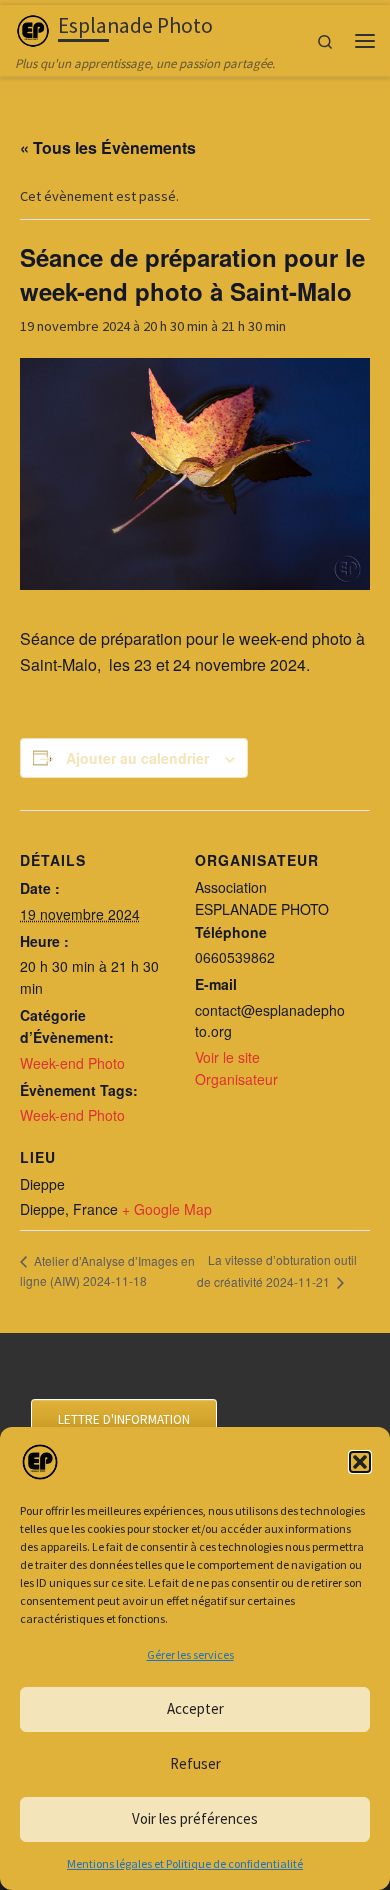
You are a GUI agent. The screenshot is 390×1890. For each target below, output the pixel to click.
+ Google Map (167, 1209)
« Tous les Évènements (108, 147)
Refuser (195, 1763)
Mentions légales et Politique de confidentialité (185, 1863)
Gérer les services (190, 1654)
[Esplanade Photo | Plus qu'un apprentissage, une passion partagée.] (33, 28)
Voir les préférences (195, 1818)
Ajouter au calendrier (137, 758)
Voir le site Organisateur (236, 1068)
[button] (360, 1462)
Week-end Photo (72, 1063)
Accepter (195, 1708)
